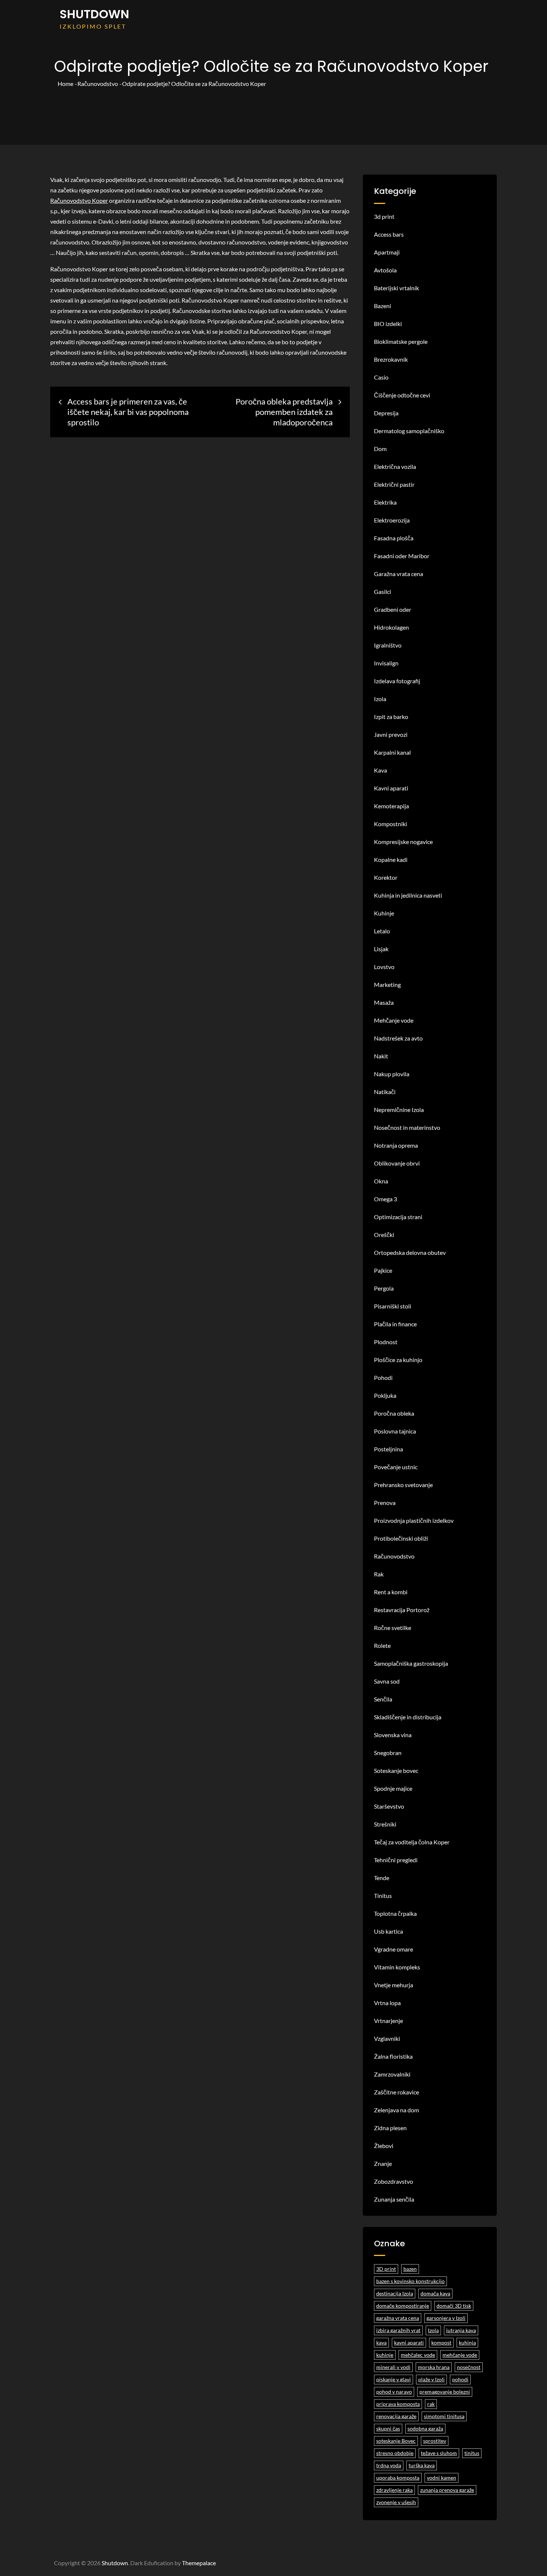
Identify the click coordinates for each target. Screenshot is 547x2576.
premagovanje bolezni (445, 2392)
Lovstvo (384, 967)
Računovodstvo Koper (79, 200)
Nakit (381, 1056)
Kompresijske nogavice (403, 842)
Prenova (385, 1503)
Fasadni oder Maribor (402, 556)
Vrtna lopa (387, 2003)
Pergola (384, 1288)
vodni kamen (442, 2478)
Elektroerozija (392, 520)
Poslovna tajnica (395, 1431)
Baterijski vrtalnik (396, 288)
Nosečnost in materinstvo (407, 1127)
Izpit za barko (391, 717)
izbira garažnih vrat (398, 2330)
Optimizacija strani (398, 1217)
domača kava (435, 2293)
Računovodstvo (394, 1556)
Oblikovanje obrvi (397, 1163)
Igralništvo (388, 645)
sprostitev (435, 2441)
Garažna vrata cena (399, 574)
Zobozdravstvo (394, 2181)
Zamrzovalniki (392, 2074)
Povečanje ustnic (396, 1467)
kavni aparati (409, 2342)
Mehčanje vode (394, 1020)
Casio (381, 377)
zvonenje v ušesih (396, 2502)
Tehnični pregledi (396, 1860)
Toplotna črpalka (395, 1913)
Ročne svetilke (393, 1628)
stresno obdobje (395, 2453)
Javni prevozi (391, 734)
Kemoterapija (391, 806)
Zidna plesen (390, 2128)
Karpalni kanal (392, 752)
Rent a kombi (391, 1592)
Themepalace (199, 2563)
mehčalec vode (418, 2355)
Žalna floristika (393, 2056)
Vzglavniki (387, 2038)
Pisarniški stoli (393, 1306)
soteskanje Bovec (396, 2441)
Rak (379, 1574)
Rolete (382, 1645)
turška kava (422, 2465)
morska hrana (434, 2367)
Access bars (389, 234)
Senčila (383, 1699)
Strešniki (385, 1824)
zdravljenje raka (394, 2490)
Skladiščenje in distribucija (408, 1717)
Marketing (387, 985)
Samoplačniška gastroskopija (411, 1663)
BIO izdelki (388, 324)
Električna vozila (395, 466)
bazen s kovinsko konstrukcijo (410, 2281)
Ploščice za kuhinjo (398, 1360)
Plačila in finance (395, 1324)
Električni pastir (394, 484)
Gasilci (383, 592)
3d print (384, 216)
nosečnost (469, 2367)
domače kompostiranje (403, 2306)
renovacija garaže (396, 2416)
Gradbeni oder (393, 609)
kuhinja (467, 2342)
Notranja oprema (396, 1145)
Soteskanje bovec (396, 1770)
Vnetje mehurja (394, 1985)
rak (431, 2404)
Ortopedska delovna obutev (410, 1252)
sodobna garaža (425, 2428)
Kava (380, 770)
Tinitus (383, 1896)
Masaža (384, 1002)
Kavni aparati (391, 788)
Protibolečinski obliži (401, 1538)
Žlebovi (384, 2146)
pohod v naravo (394, 2392)
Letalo (382, 931)
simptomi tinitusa (444, 2416)
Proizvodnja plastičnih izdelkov (414, 1520)
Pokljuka (385, 1395)
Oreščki (384, 1235)
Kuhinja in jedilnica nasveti (408, 895)
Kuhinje (384, 913)
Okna (381, 1181)
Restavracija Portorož (402, 1610)
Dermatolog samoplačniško (409, 431)
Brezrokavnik (391, 359)
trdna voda (389, 2465)
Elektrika (385, 502)
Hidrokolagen (391, 627)
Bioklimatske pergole (401, 341)
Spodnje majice (393, 1788)
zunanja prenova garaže (447, 2490)
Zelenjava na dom (396, 2110)
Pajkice (383, 1270)
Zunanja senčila (394, 2199)
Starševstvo (389, 1806)
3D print (386, 2269)
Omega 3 (386, 1199)
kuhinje (385, 2355)
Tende (382, 1878)
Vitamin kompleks (397, 1967)
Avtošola (385, 270)
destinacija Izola (395, 2293)
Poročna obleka (394, 1413)
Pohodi (383, 1378)
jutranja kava (461, 2330)
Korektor (386, 877)
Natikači (385, 1092)
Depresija (386, 413)
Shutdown (94, 14)
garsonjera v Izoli (446, 2318)
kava (381, 2342)
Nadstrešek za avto (398, 1038)
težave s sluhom (439, 2453)
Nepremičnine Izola (399, 1110)
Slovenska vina (393, 1735)
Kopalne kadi (391, 859)
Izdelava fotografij (397, 681)
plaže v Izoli (431, 2379)
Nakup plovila (392, 1074)
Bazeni (383, 306)
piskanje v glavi (394, 2379)
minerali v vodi (393, 2367)
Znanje (383, 2163)
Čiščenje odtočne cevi (402, 395)
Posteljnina (388, 1449)
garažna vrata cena (398, 2318)
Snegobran (388, 1753)
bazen (410, 2269)
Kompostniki (391, 824)
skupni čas (388, 2428)
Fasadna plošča (394, 538)
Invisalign (386, 663)
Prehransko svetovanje (403, 1485)
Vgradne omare (394, 1949)
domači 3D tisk (454, 2306)
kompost (441, 2342)
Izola (380, 699)
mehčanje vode (460, 2355)
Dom (380, 449)
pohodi (460, 2379)
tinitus (472, 2453)
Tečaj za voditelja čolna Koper (412, 1842)
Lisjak (381, 949)
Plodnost (386, 1342)
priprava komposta (398, 2404)
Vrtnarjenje (388, 2021)
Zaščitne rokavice (396, 2092)
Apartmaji (387, 252)
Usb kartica (388, 1931)
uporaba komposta (398, 2478)
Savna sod (387, 1681)
